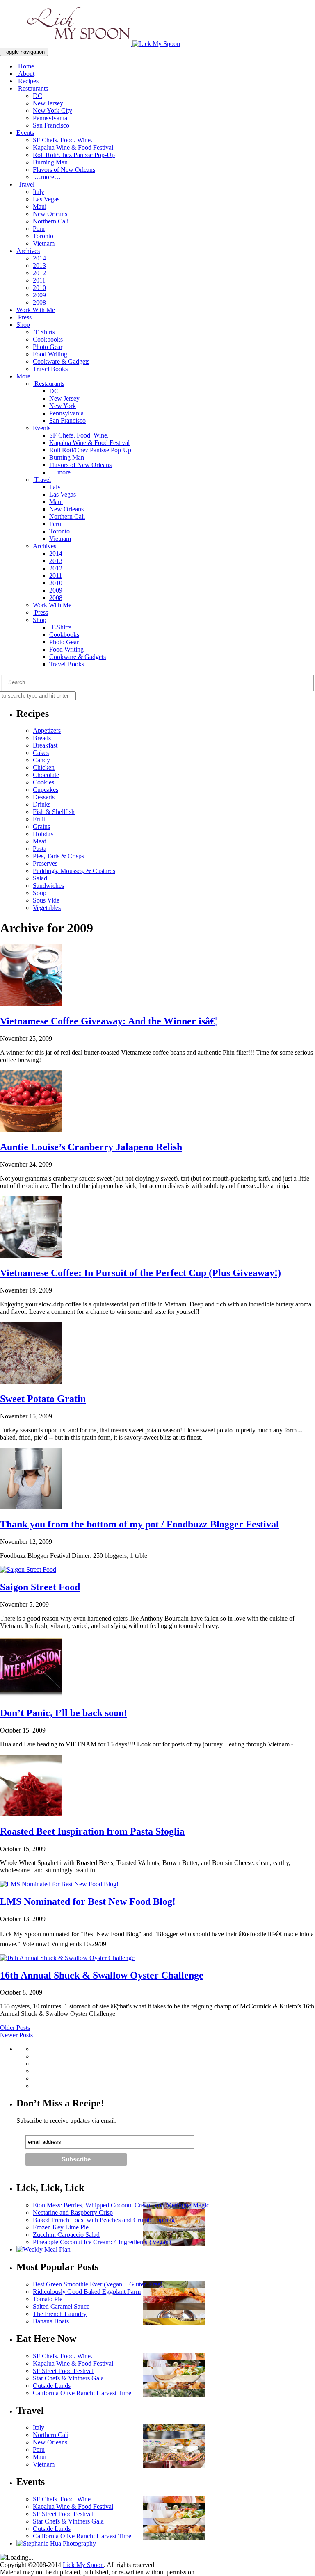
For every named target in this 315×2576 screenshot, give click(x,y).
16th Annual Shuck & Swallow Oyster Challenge (102, 1975)
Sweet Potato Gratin (43, 1399)
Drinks (42, 804)
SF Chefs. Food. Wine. (63, 140)
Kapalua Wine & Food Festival (73, 147)
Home (25, 66)
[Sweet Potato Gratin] (31, 1381)
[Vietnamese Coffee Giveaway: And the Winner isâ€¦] (31, 1004)
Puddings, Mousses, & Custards (74, 871)
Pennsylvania (50, 118)
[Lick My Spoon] (90, 44)
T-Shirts (44, 332)
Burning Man (50, 162)
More (23, 376)
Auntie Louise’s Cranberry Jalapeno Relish (91, 1147)
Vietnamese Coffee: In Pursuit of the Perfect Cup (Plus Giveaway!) (140, 1273)
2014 (39, 258)
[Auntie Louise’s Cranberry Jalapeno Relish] (31, 1130)
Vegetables (47, 908)
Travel (25, 184)
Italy (39, 192)
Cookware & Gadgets (61, 361)
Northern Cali (51, 221)
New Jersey (48, 103)
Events (25, 133)
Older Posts (15, 2028)
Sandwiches (48, 886)
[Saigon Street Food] (28, 1570)
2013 (39, 266)
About (25, 74)
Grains (41, 826)
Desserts (44, 797)
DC (38, 96)
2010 (39, 288)
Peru (39, 229)
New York (63, 406)
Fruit (39, 819)
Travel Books (50, 369)
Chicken (44, 767)
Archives (28, 251)
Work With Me (36, 310)
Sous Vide (46, 900)
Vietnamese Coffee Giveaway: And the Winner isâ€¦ (108, 1021)
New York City (52, 111)
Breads (42, 738)
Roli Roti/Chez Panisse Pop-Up (74, 155)
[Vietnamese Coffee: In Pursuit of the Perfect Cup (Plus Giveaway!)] (31, 1255)
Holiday (43, 834)
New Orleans (50, 214)
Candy (41, 760)
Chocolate (46, 775)
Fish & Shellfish (54, 812)
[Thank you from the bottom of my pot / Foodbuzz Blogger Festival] (31, 1507)
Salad (40, 878)
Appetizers (47, 731)
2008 (39, 302)
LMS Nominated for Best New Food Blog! (88, 1901)
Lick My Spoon (83, 2565)
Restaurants (32, 88)
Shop (23, 325)
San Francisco (51, 125)
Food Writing (50, 354)
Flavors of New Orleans (64, 170)
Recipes (27, 81)
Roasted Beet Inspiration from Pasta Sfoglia (92, 1831)
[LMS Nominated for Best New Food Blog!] (59, 1884)
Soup (40, 893)
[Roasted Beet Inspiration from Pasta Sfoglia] (31, 1814)
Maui (40, 206)
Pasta (40, 849)
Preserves (45, 863)
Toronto (43, 236)
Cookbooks (48, 339)
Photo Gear (48, 347)
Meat (39, 841)
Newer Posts (16, 2035)
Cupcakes (46, 790)
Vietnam (44, 243)
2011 (39, 280)
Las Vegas (46, 199)
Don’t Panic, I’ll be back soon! (64, 1713)
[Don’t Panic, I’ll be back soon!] (31, 1695)
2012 (39, 273)
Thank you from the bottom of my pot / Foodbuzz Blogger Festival (139, 1524)
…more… (47, 177)
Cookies (43, 782)
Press (24, 317)
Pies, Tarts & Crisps (58, 856)
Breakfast (45, 745)
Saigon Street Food (40, 1587)
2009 (39, 295)
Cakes (41, 753)
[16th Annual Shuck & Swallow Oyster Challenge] (67, 1958)
